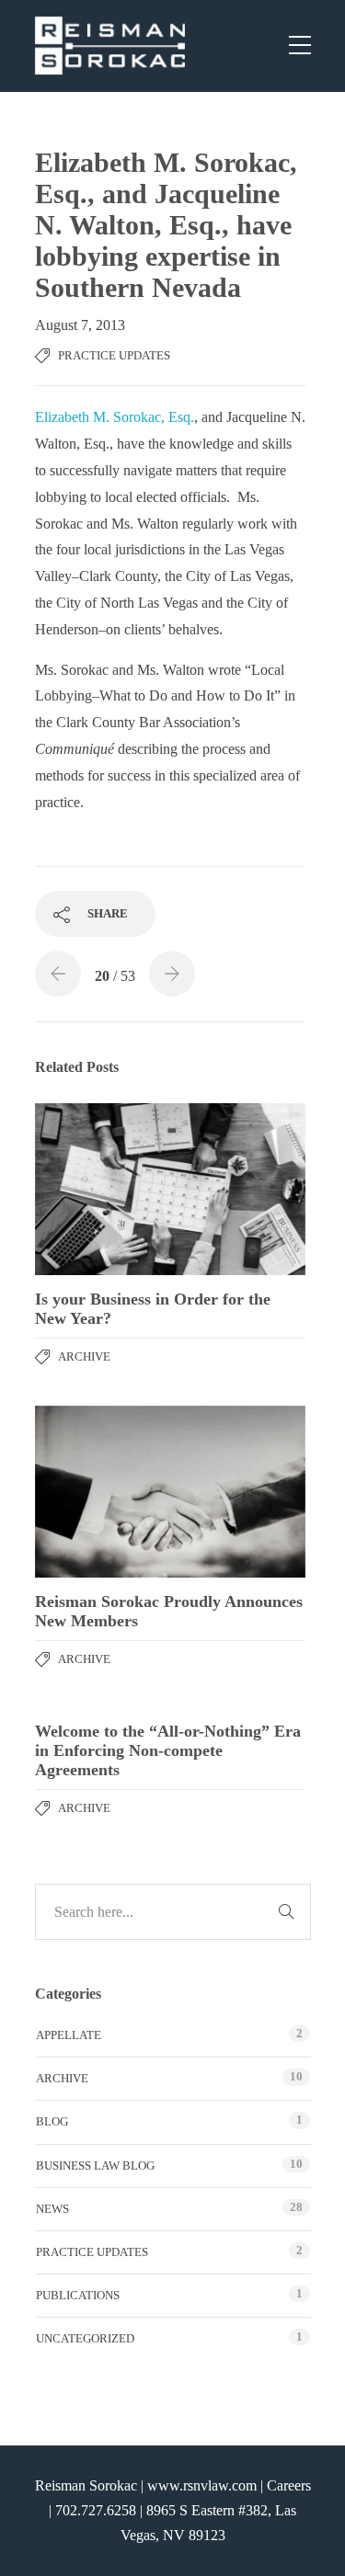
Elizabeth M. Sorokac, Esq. (115, 417)
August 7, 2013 (80, 325)
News (52, 2209)
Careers (289, 2485)
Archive (84, 1356)
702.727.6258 (96, 2510)
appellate (69, 2035)
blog (52, 2121)
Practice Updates (114, 355)
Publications (78, 2295)
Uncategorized (85, 2338)
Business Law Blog (95, 2166)
